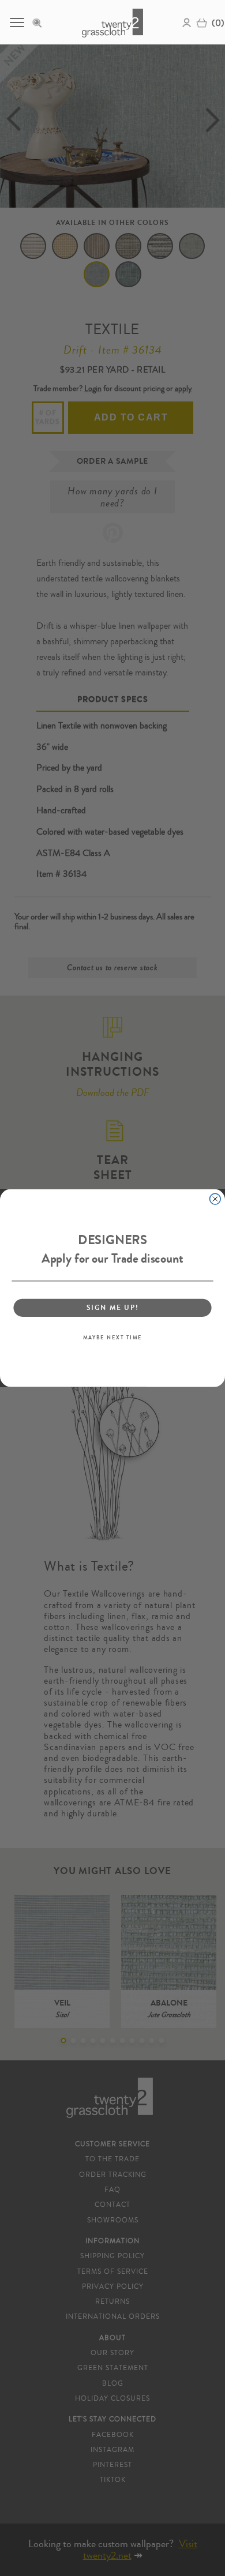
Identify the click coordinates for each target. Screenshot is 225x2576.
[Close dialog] (215, 1199)
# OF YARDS (48, 417)
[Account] (187, 22)
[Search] (40, 22)
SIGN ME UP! (112, 1308)
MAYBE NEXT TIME (112, 1338)
